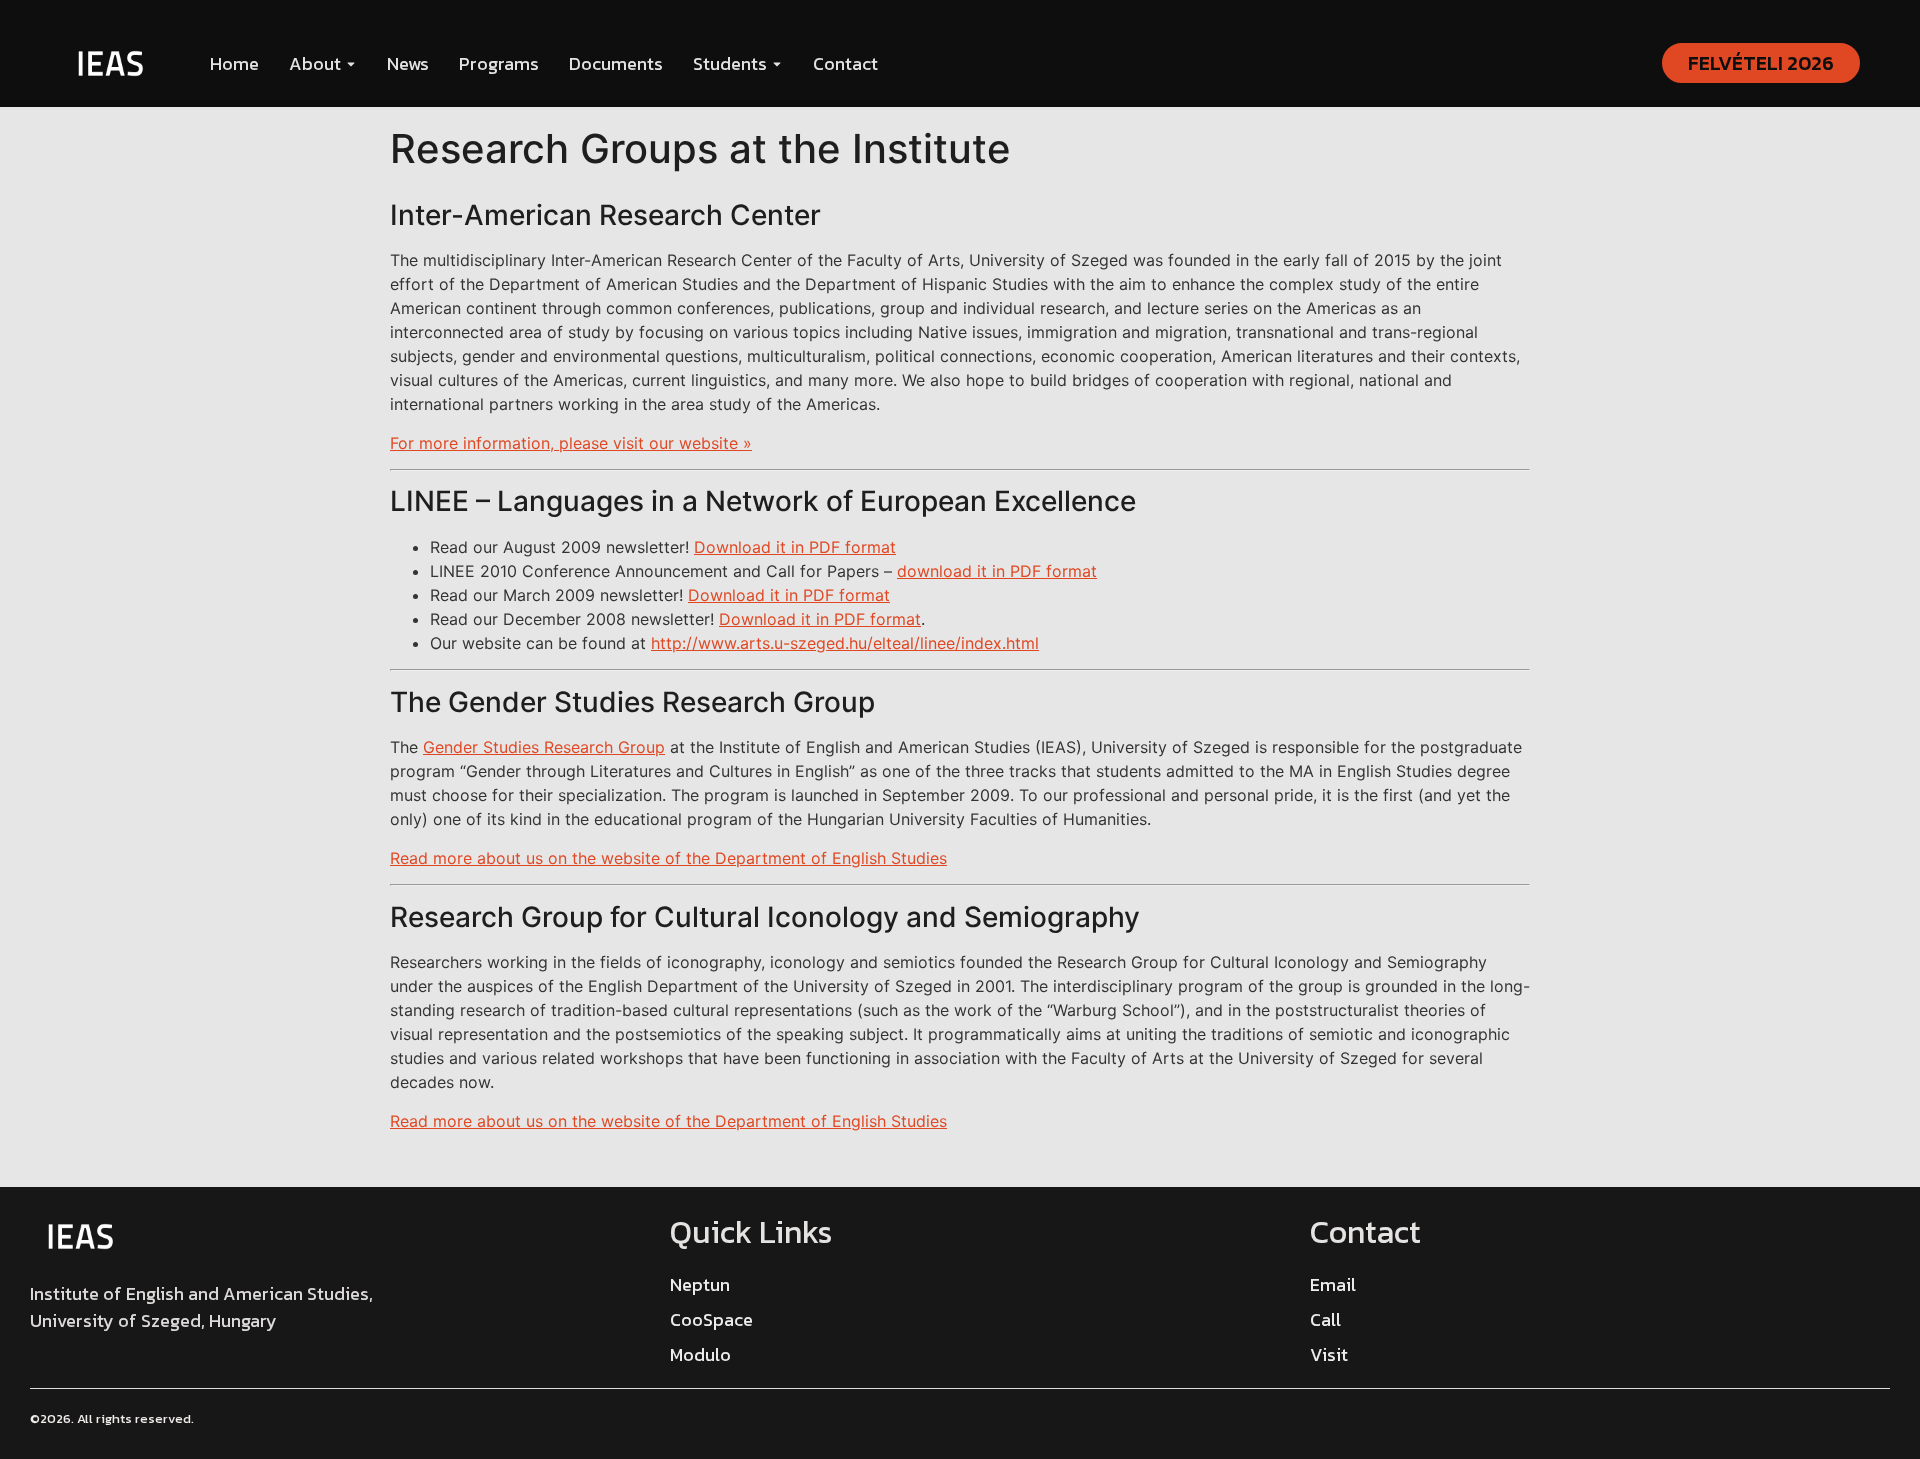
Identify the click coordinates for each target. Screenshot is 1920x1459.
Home (234, 63)
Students (730, 63)
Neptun (700, 1284)
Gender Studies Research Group (544, 747)
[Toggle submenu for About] (349, 63)
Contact (845, 63)
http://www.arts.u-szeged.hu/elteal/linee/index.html (845, 643)
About (315, 63)
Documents (616, 63)
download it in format (997, 571)
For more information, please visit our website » (571, 443)
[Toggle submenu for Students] (775, 63)
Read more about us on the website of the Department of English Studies (668, 858)
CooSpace (711, 1319)
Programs (499, 63)
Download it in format (795, 547)
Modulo (700, 1354)
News (408, 63)
